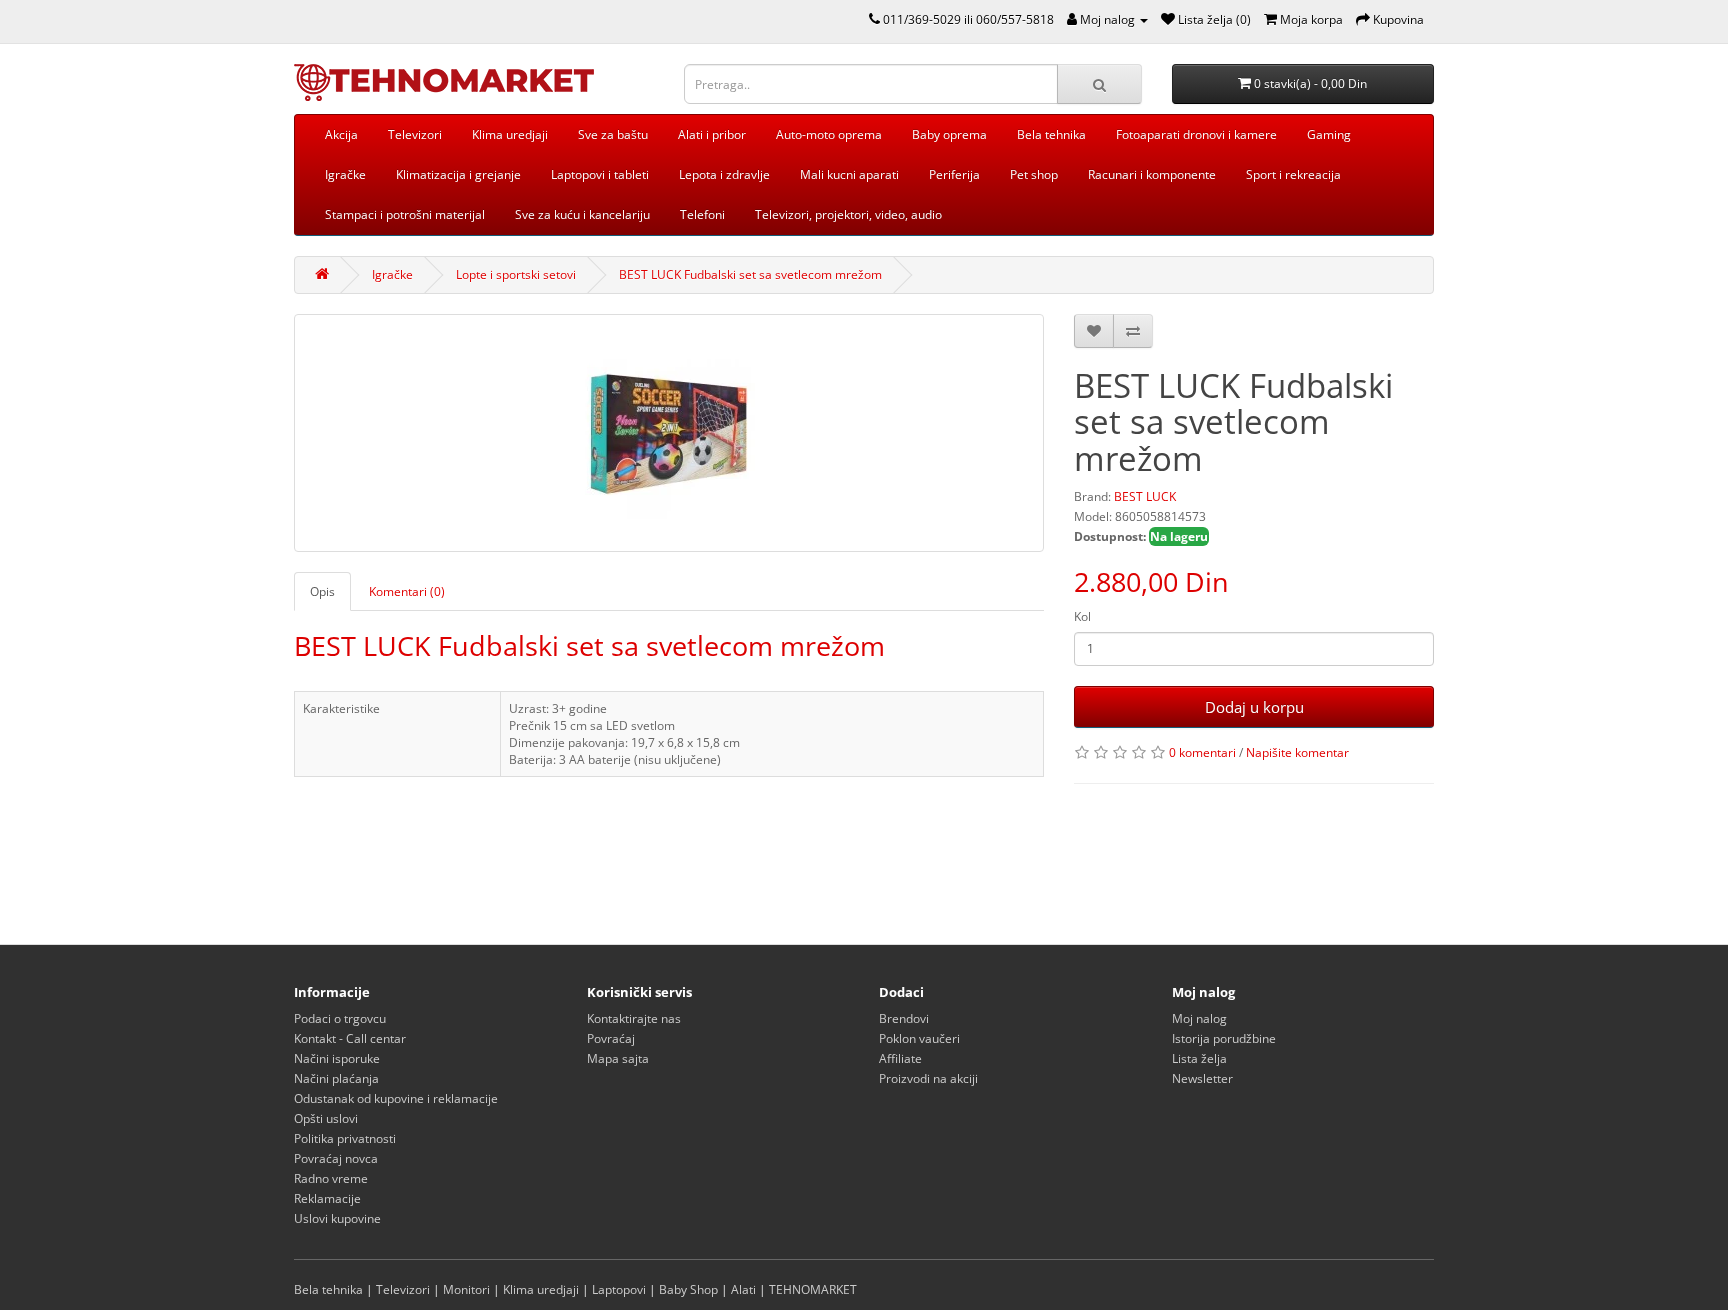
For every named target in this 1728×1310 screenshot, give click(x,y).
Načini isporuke (337, 1058)
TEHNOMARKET (813, 1289)
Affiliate (900, 1058)
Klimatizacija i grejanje (458, 174)
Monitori (466, 1289)
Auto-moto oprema (829, 134)
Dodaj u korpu (1254, 707)
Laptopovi (619, 1289)
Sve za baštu (613, 134)
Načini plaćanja (336, 1078)
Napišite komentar (1297, 752)
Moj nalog (1199, 1018)
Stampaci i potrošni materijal (405, 214)
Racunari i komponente (1152, 174)
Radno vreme (331, 1178)
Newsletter (1202, 1078)
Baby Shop (688, 1289)
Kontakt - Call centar (350, 1038)
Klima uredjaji (510, 134)
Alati (743, 1289)
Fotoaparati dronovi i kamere (1196, 134)
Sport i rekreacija (1293, 174)
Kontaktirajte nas (634, 1018)
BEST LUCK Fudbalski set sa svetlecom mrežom (750, 274)
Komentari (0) (407, 591)
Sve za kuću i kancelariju (582, 214)
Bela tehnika (1051, 134)
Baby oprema (949, 134)
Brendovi (904, 1018)
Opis (322, 591)
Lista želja (1199, 1058)
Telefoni (702, 214)
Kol (1082, 616)
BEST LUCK (1145, 496)
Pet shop (1034, 174)
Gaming (1329, 134)
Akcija (341, 134)
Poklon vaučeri (919, 1038)
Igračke (345, 174)
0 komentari (1202, 752)
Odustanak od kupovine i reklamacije (396, 1098)
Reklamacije (327, 1198)
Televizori (415, 134)
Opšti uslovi (326, 1118)
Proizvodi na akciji (928, 1078)
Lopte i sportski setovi (516, 274)
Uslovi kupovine (337, 1218)
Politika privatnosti (345, 1138)
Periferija (954, 174)
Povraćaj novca (336, 1158)
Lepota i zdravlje (724, 174)
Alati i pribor (712, 134)
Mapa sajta (618, 1058)
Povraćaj (611, 1038)
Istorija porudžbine (1224, 1038)
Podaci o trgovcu (340, 1018)
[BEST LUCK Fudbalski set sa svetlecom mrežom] (669, 433)
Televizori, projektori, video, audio (848, 214)
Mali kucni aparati (849, 174)
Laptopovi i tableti (600, 174)
